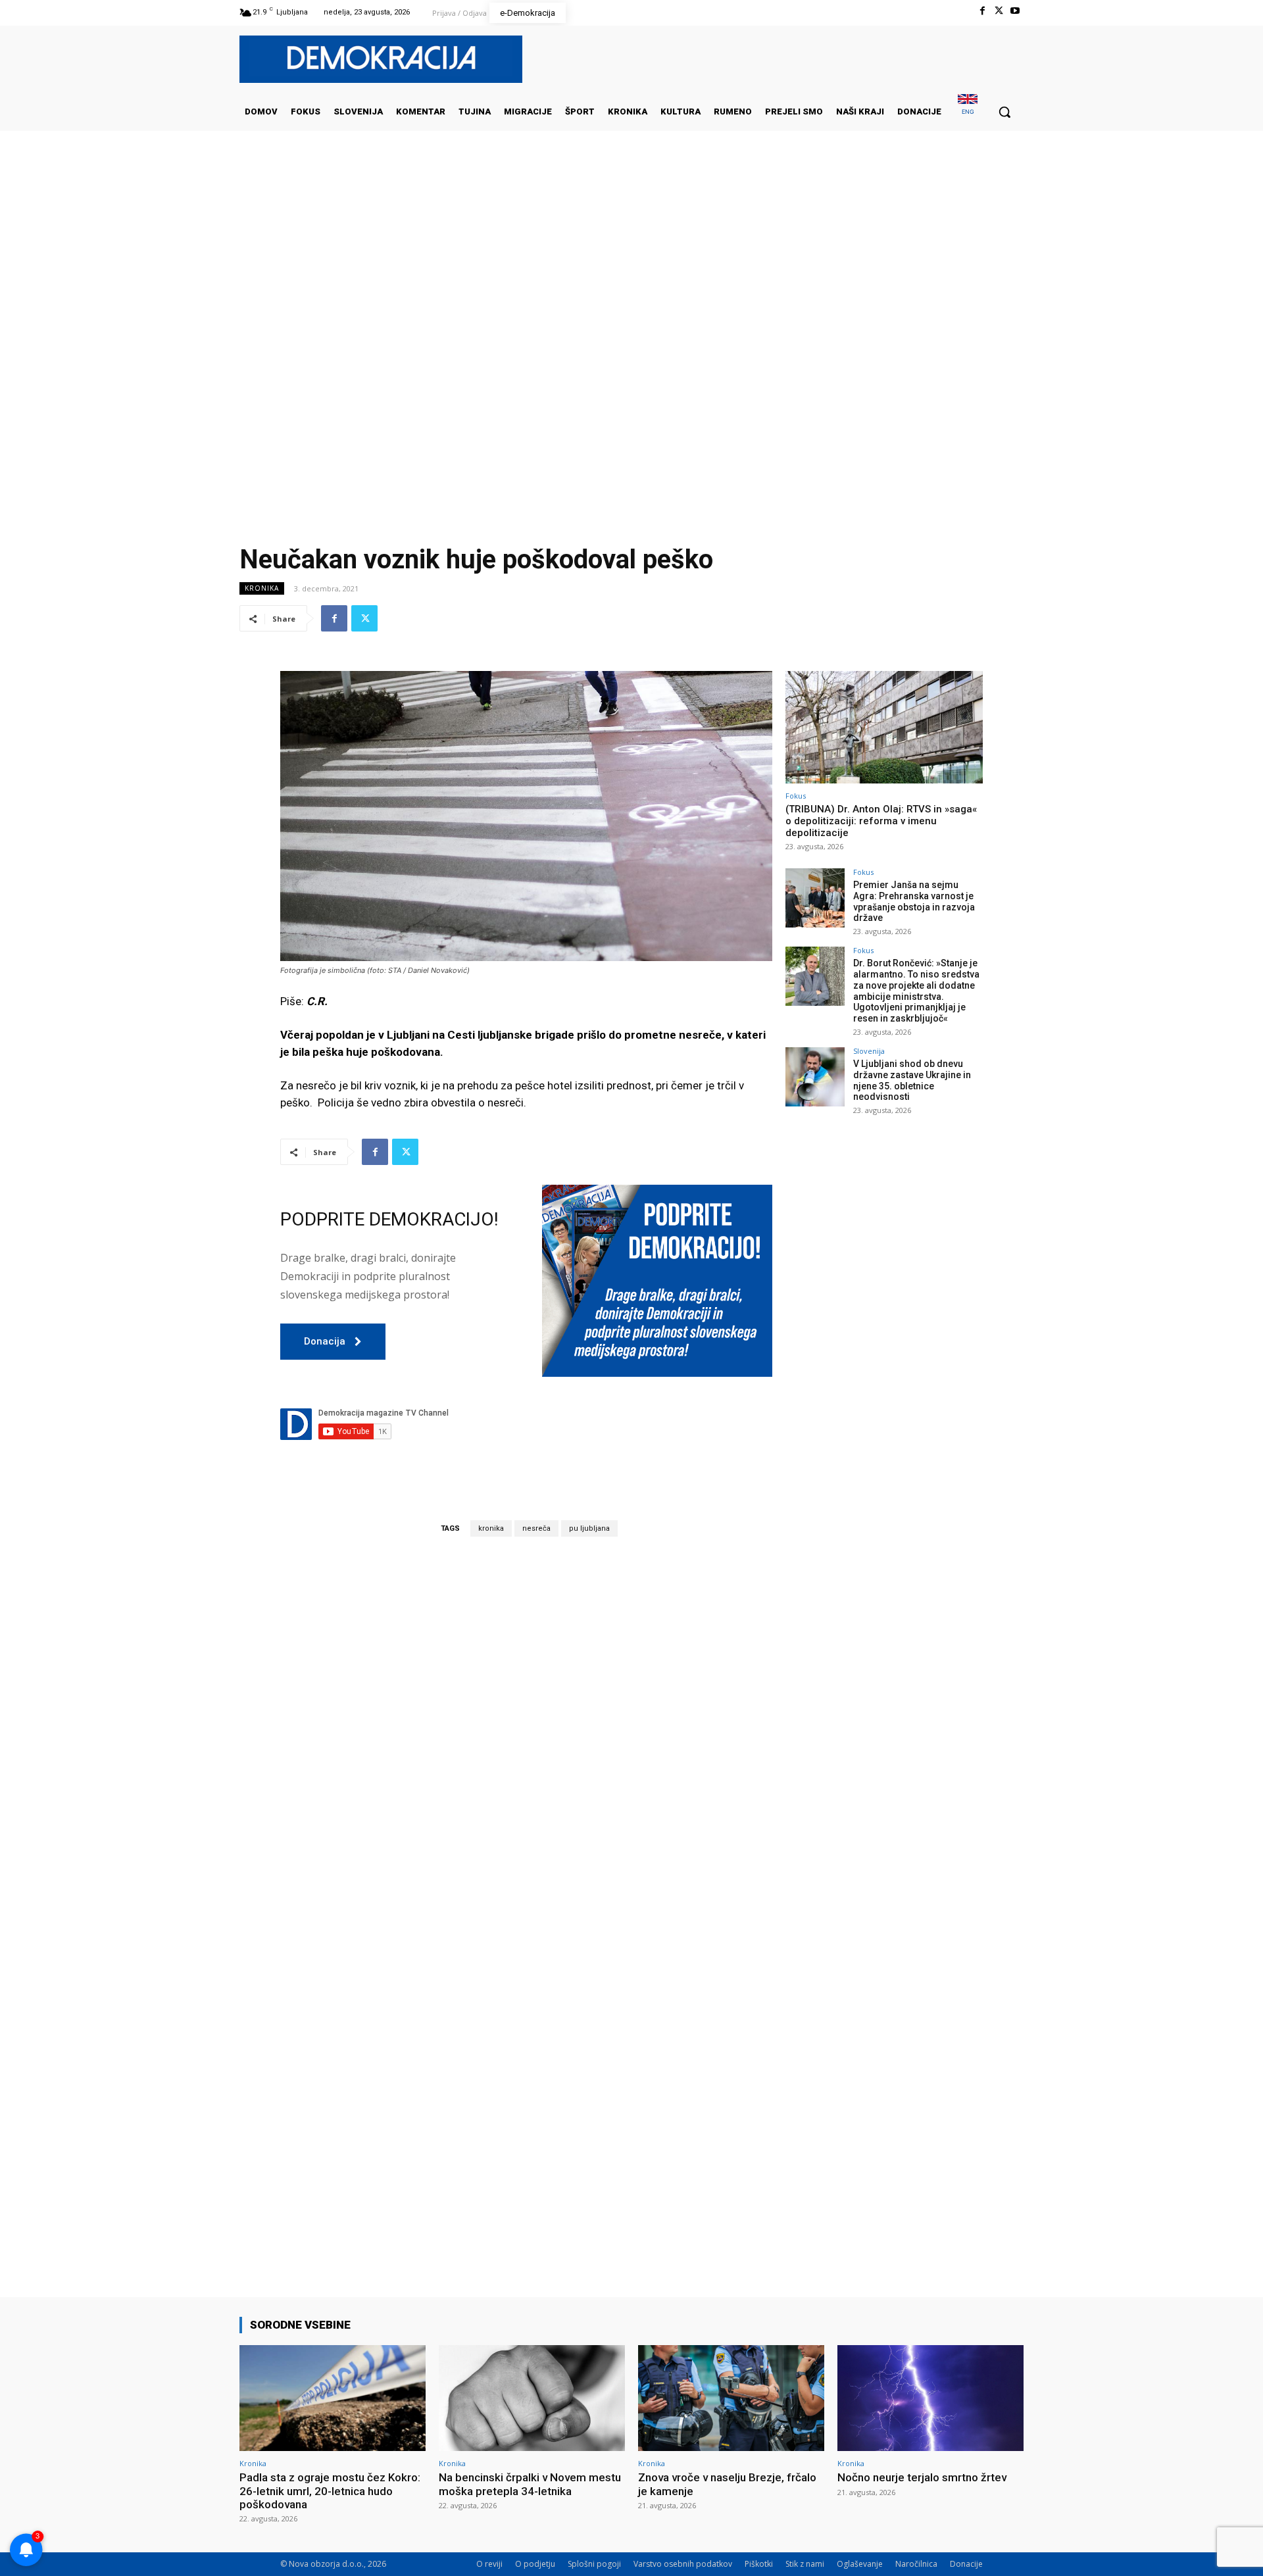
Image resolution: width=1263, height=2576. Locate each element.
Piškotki (759, 2564)
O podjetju (535, 2564)
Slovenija (869, 1051)
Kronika (262, 588)
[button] (1004, 112)
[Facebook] (982, 11)
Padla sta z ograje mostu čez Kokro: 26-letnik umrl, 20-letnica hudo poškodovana (330, 2491)
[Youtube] (1015, 11)
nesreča (536, 1528)
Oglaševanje (860, 2564)
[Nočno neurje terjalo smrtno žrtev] (930, 2398)
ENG (968, 111)
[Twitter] (999, 11)
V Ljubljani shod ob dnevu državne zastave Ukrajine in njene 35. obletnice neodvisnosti (912, 1080)
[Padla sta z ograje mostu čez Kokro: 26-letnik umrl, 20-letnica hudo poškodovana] (333, 2398)
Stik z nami (805, 2564)
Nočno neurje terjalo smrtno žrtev (922, 2477)
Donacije (966, 2564)
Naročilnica (916, 2564)
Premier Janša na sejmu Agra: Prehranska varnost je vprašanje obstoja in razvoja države (914, 901)
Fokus (796, 796)
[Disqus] (526, 1730)
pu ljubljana (589, 1528)
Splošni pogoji (594, 2564)
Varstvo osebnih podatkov (683, 2564)
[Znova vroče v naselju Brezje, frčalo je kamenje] (731, 2398)
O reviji (489, 2564)
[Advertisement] (631, 262)
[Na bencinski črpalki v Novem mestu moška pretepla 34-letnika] (532, 2398)
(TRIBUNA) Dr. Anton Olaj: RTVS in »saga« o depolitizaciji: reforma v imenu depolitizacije (881, 821)
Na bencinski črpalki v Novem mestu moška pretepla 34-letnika (530, 2484)
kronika (491, 1528)
